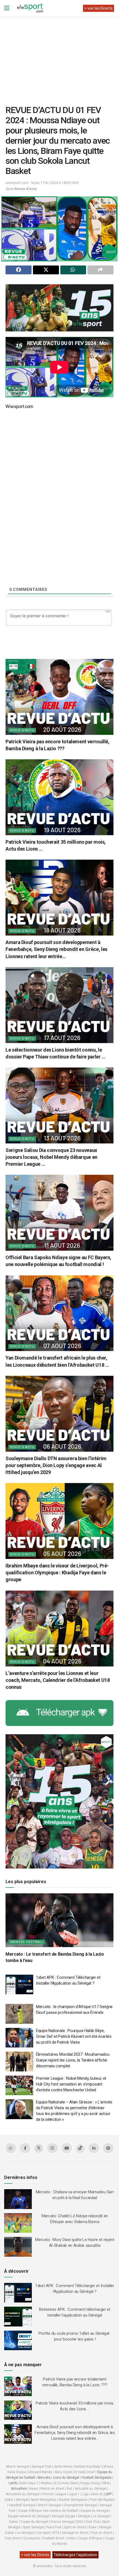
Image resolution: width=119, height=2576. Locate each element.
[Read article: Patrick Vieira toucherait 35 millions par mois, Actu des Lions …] (59, 797)
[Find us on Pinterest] (108, 2148)
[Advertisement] (59, 57)
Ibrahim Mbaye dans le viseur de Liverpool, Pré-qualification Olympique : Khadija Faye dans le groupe (57, 1573)
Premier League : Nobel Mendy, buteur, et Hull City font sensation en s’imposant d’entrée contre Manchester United (71, 2084)
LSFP (108, 2494)
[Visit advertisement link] (59, 308)
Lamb (13, 2483)
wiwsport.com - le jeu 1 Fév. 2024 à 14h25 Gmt (42, 183)
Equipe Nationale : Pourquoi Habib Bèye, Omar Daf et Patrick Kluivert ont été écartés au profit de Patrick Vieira (74, 2036)
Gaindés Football (27, 1942)
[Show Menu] (7, 8)
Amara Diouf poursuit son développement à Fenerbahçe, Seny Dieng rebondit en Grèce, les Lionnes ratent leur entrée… (56, 949)
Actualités (19, 2489)
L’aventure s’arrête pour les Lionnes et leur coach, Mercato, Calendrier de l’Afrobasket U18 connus (58, 1680)
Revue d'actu (26, 189)
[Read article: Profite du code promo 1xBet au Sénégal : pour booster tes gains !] (18, 2341)
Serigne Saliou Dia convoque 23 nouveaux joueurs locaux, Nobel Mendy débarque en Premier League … (51, 1157)
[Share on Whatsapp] (73, 270)
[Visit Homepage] (30, 8)
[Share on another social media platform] (100, 270)
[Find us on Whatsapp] (11, 2148)
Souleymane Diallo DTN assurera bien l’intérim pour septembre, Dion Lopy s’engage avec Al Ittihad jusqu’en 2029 (56, 1465)
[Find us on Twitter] (39, 2148)
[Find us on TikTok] (80, 2149)
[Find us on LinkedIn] (94, 2148)
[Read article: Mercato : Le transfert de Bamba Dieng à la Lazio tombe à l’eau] (59, 1920)
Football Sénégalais (97, 2478)
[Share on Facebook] (19, 270)
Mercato (44, 2478)
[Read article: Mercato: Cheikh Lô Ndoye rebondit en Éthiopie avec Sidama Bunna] (18, 2223)
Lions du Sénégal (66, 2478)
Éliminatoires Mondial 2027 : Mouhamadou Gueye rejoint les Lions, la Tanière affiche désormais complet (73, 2060)
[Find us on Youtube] (67, 2148)
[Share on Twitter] (46, 270)
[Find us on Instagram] (52, 2148)
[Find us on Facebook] (25, 2148)
